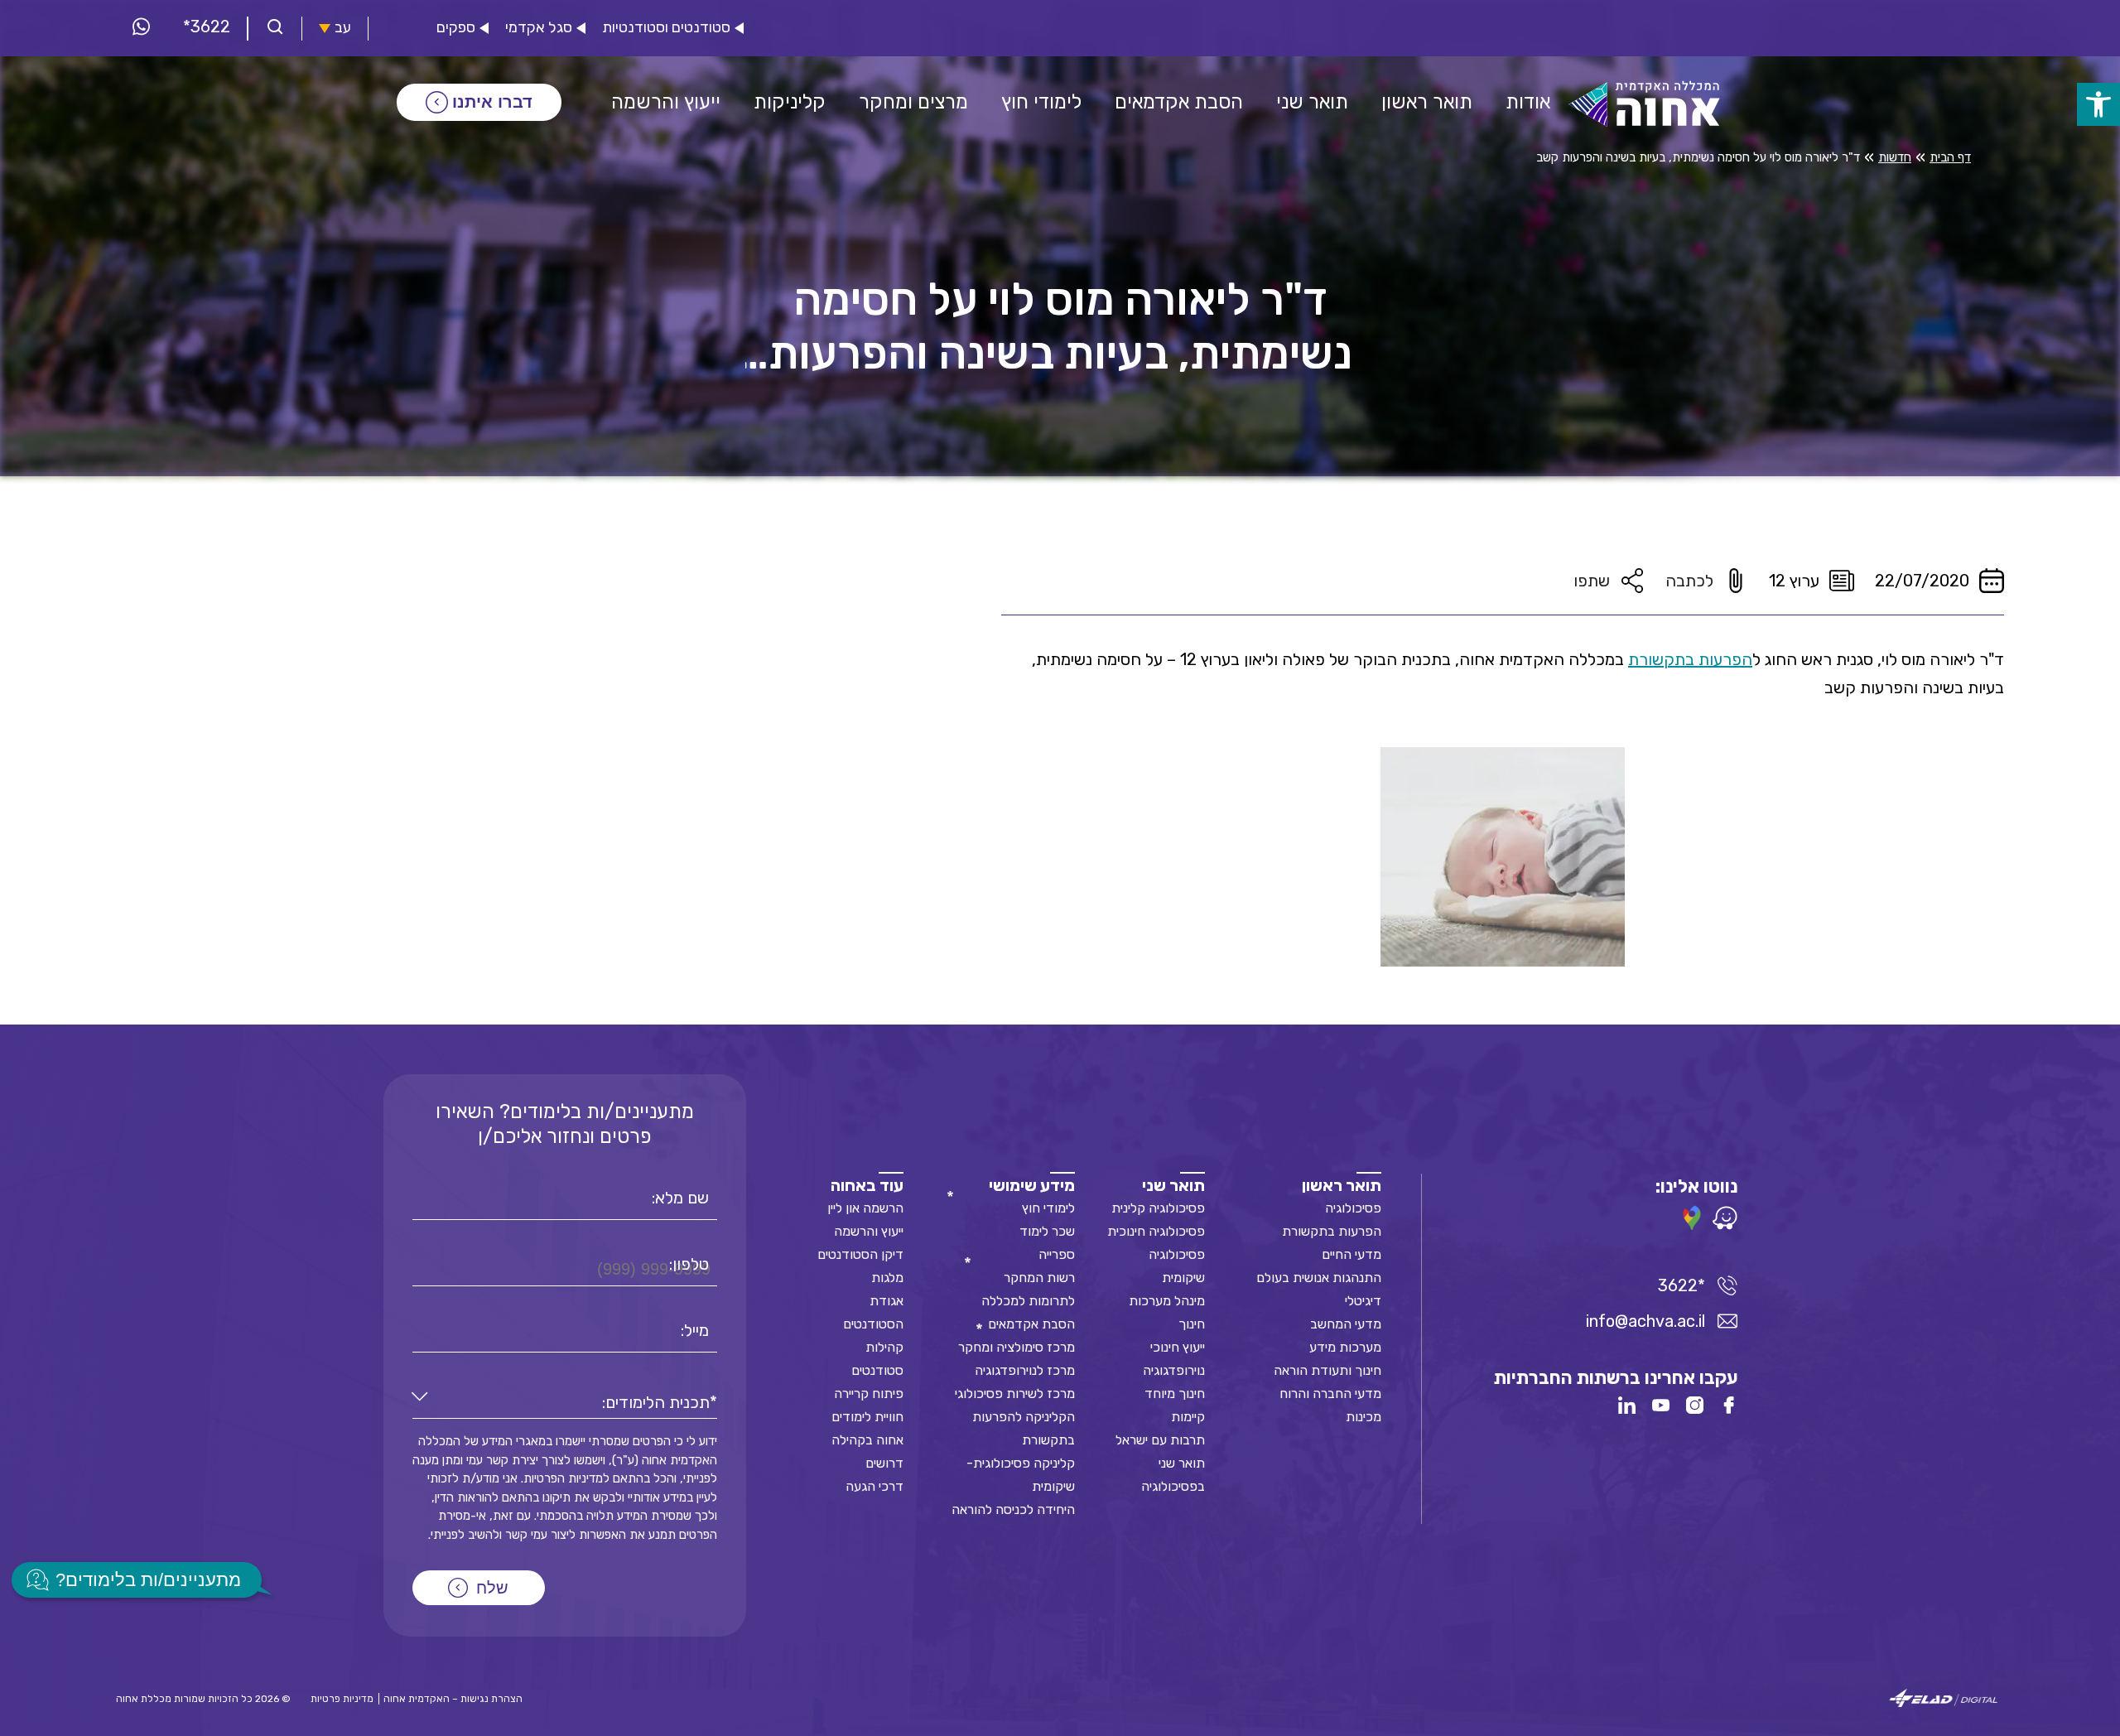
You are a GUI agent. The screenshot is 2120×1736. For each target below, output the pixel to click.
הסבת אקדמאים (1031, 1324)
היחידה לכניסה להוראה (1013, 1509)
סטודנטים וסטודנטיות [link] (666, 28)
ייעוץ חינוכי (1178, 1347)
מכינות (1364, 1417)
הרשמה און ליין (865, 1208)
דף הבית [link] (1950, 157)
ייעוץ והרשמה (869, 1231)
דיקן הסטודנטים (860, 1254)
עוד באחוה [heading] (867, 1185)
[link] (2098, 104)
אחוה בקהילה (867, 1440)
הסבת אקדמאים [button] (1179, 102)
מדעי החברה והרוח (1330, 1394)
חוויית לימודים (867, 1417)
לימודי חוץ (1048, 1208)
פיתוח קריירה (869, 1394)
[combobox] (565, 1403)
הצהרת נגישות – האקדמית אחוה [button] (453, 1699)
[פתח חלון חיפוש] (275, 29)
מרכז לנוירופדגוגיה (1025, 1370)
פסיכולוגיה (1353, 1208)
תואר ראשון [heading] (1342, 1185)
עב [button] (343, 28)
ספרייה (1057, 1254)
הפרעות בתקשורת (1332, 1231)
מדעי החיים (1351, 1254)
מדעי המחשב (1346, 1324)
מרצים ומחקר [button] (913, 102)
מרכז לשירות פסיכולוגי (1015, 1394)
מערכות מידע (1345, 1347)
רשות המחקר (1039, 1278)
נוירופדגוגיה (1174, 1370)
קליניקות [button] (790, 102)
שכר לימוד (1047, 1231)
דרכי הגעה (874, 1486)
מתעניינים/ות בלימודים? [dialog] (148, 1580)
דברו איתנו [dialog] (492, 102)
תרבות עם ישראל (1160, 1440)
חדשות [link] (1895, 157)
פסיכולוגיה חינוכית (1156, 1231)
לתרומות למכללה (1028, 1301)
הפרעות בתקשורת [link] (1690, 659)
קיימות (1188, 1417)
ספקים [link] (456, 28)
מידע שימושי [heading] (1032, 1185)
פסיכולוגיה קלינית (1158, 1208)
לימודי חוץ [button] (1041, 102)
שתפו (1592, 581)
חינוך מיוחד (1175, 1394)
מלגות (887, 1278)
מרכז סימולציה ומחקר (1017, 1347)
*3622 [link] (207, 27)
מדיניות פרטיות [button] (342, 1699)
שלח (492, 1588)
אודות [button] (1528, 102)
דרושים (884, 1463)
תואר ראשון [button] (1427, 102)
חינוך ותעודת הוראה (1327, 1370)
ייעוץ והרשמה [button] (666, 102)
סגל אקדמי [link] (539, 28)
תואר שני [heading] (1173, 1185)
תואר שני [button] (1312, 102)
